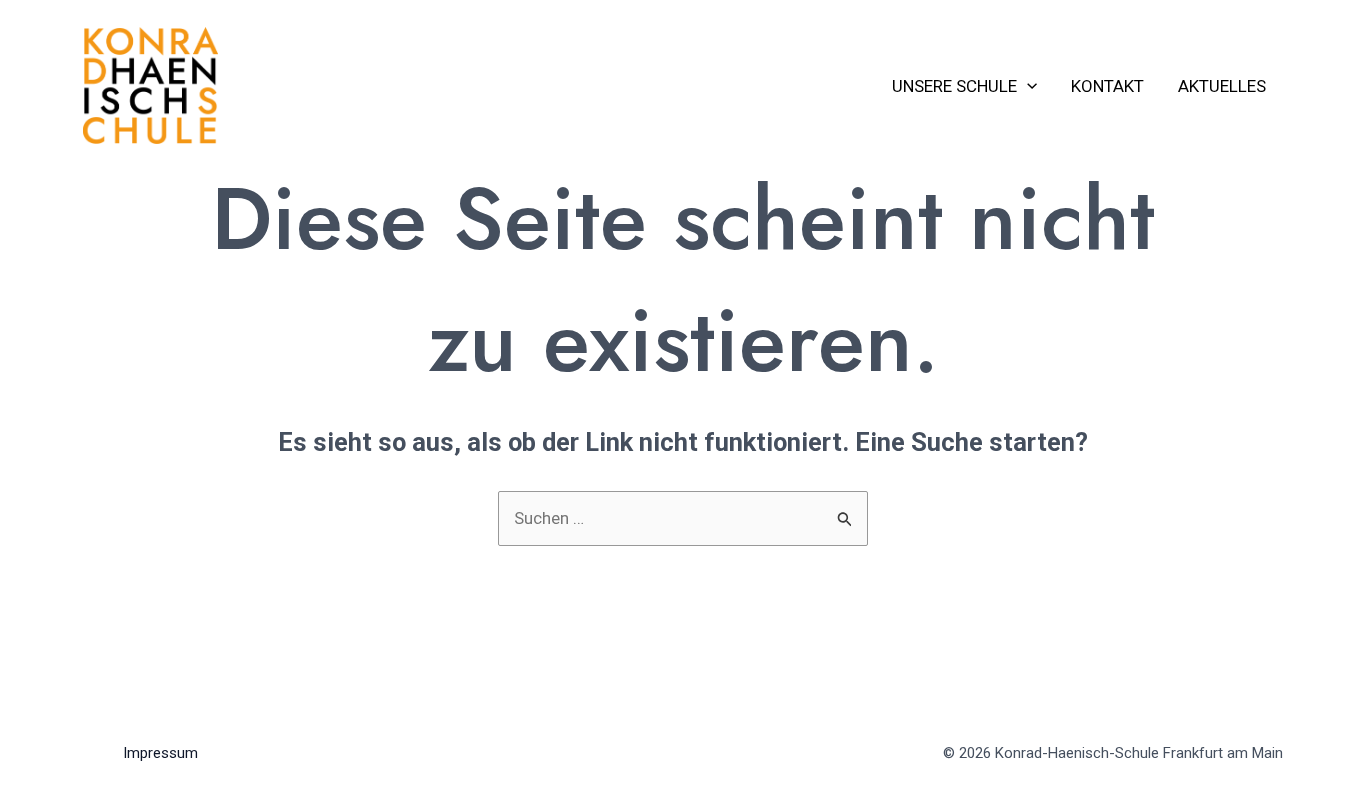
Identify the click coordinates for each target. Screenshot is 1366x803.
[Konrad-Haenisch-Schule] (150, 84)
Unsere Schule (954, 86)
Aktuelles (1222, 86)
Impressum (160, 753)
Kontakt (1107, 86)
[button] (1027, 86)
